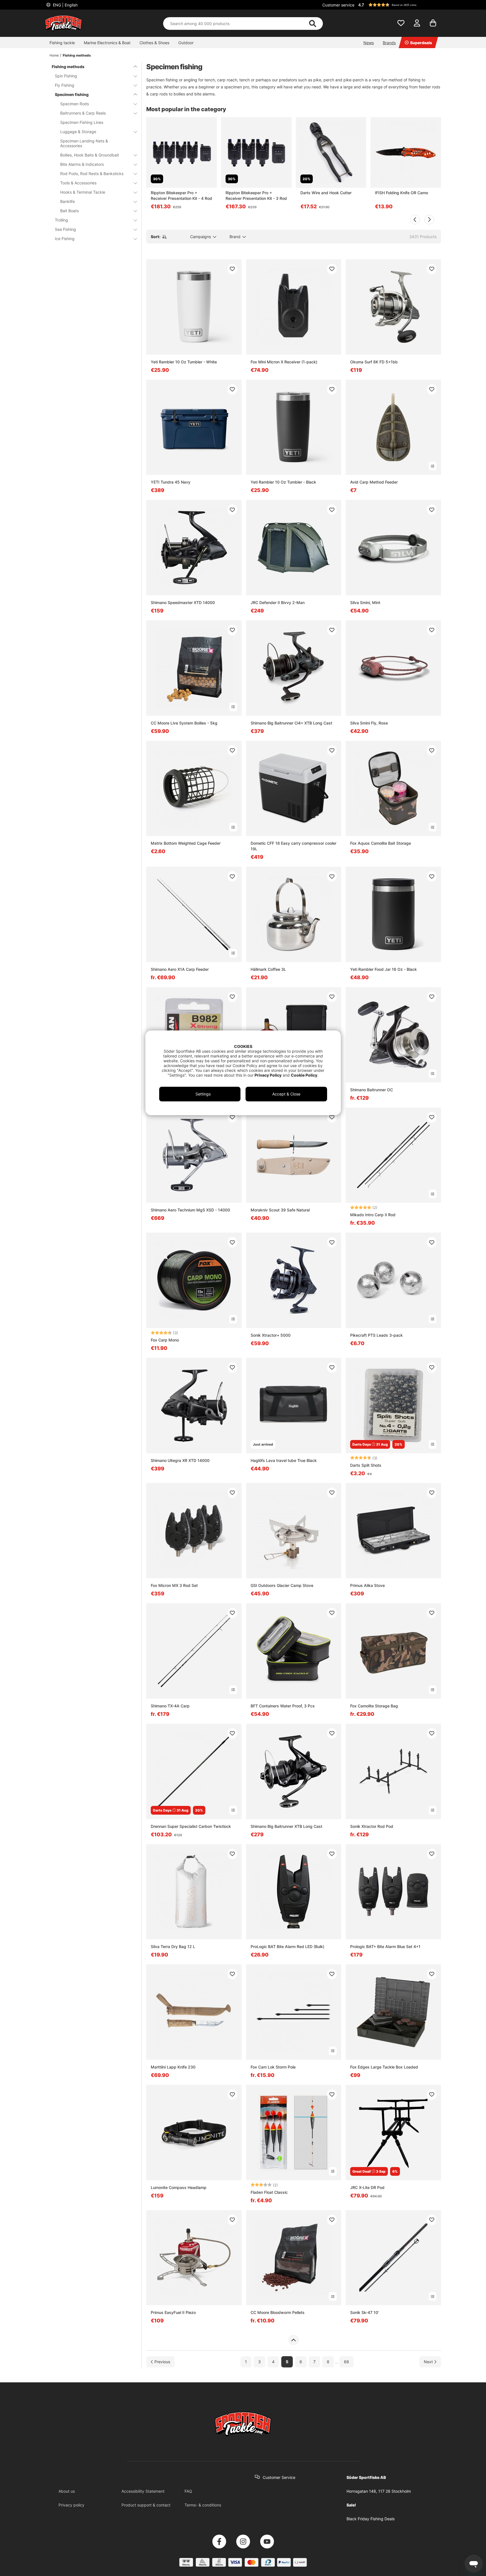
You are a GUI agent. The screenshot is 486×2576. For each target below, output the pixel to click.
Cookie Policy (304, 1075)
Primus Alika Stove (367, 1585)
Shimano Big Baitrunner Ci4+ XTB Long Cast (291, 723)
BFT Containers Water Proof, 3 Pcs (283, 1706)
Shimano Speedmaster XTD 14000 (183, 602)
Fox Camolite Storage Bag (374, 1706)
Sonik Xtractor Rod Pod (372, 1826)
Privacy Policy (268, 1075)
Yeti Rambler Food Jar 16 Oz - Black (383, 969)
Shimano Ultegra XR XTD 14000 (180, 1460)
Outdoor (186, 43)
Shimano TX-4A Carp (170, 1706)
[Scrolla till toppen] (293, 2340)
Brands (389, 43)
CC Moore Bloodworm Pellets (278, 2312)
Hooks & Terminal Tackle (83, 192)
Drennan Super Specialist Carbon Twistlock (191, 1826)
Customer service (338, 5)
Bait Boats (69, 211)
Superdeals (421, 43)
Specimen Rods (75, 104)
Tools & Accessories (78, 183)
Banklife (67, 201)
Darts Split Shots (366, 1465)
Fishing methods (77, 55)
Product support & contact (146, 2505)
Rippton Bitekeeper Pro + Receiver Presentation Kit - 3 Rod (256, 195)
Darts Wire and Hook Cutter (326, 193)
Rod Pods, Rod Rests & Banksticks (92, 174)
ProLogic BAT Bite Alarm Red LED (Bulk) (287, 1946)
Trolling (61, 220)
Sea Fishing (65, 229)
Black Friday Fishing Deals (371, 2519)
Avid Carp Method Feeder (374, 482)
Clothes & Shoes (154, 43)
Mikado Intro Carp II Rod (373, 1215)
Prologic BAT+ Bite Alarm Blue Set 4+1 (385, 1946)
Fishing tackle (62, 43)
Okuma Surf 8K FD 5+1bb (374, 362)
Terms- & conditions (203, 2505)
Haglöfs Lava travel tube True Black (284, 1460)
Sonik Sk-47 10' (364, 2312)
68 (346, 2362)
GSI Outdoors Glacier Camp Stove (282, 1585)
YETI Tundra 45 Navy (171, 482)
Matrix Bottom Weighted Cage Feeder (186, 843)
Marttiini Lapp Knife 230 (173, 2067)
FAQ (188, 2491)
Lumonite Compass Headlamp (179, 2187)
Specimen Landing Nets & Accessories (84, 143)
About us (67, 2491)
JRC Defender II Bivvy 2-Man (278, 602)
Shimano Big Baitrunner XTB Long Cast (286, 1826)
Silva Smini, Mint (365, 602)
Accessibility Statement (143, 2491)
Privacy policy (71, 2505)
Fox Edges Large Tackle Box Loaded (384, 2067)
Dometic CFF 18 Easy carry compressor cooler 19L (293, 846)
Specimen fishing (72, 94)
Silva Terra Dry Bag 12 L (173, 1946)
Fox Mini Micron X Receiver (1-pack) (284, 362)
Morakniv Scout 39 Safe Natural (280, 1210)
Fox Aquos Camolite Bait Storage (381, 843)
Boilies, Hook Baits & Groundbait (90, 155)
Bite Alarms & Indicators (82, 164)
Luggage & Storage (78, 132)
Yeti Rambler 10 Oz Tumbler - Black (283, 482)
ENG (65, 5)
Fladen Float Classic (269, 2192)
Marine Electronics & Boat (107, 43)
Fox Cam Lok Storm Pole (273, 2067)
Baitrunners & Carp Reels (83, 113)
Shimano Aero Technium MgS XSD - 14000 (190, 1210)
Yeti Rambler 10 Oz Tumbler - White (184, 362)
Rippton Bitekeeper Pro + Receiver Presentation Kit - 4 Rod (181, 195)
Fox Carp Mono (165, 1340)
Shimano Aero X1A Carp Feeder (180, 969)
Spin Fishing (66, 76)
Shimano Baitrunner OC (372, 1090)
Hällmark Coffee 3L (268, 969)
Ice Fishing (65, 239)
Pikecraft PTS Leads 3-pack (376, 1335)
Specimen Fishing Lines (82, 122)
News (369, 43)
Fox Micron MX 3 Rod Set (174, 1585)
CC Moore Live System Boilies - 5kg (184, 723)
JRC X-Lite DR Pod (367, 2187)
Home (54, 55)
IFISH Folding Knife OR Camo (401, 193)
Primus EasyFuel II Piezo (173, 2312)
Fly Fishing (65, 85)
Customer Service (279, 2477)
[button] (399, 5)
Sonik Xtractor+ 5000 (271, 1335)
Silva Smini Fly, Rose (369, 723)
